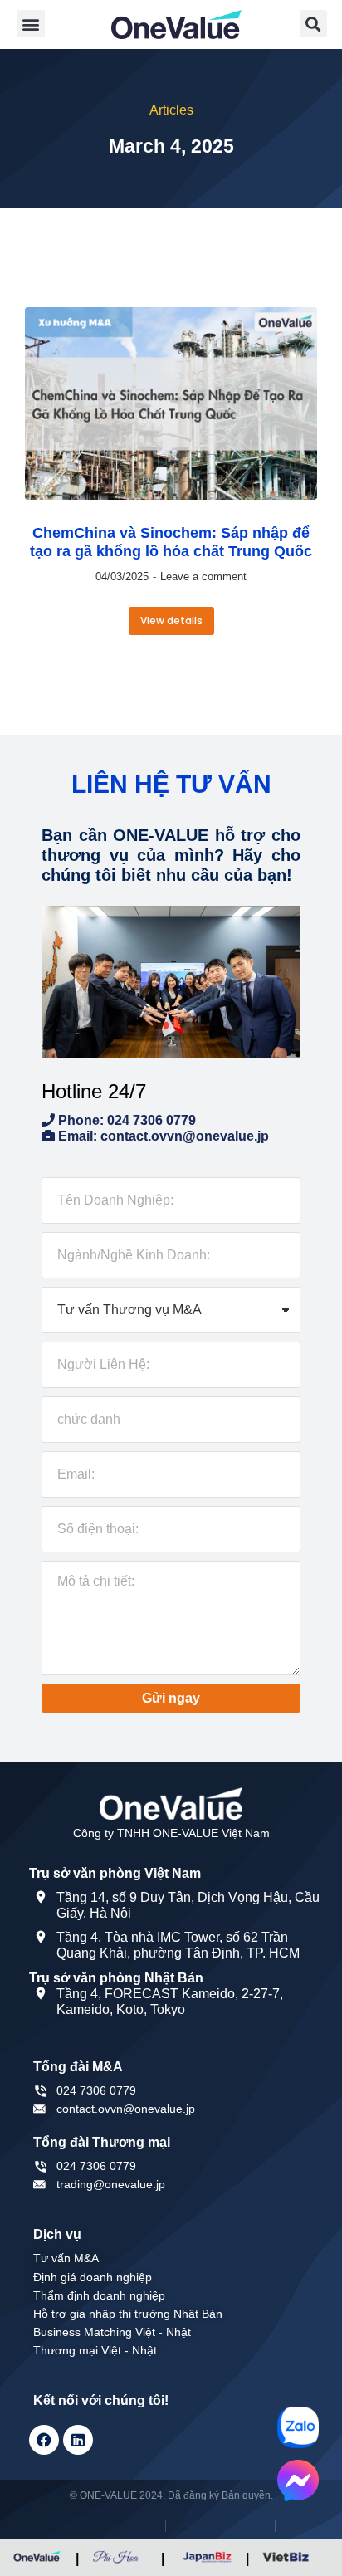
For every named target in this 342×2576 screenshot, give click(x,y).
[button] (31, 24)
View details (171, 621)
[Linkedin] (78, 2440)
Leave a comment (203, 577)
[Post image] (171, 403)
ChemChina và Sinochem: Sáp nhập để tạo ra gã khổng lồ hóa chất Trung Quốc (171, 542)
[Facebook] (44, 2440)
